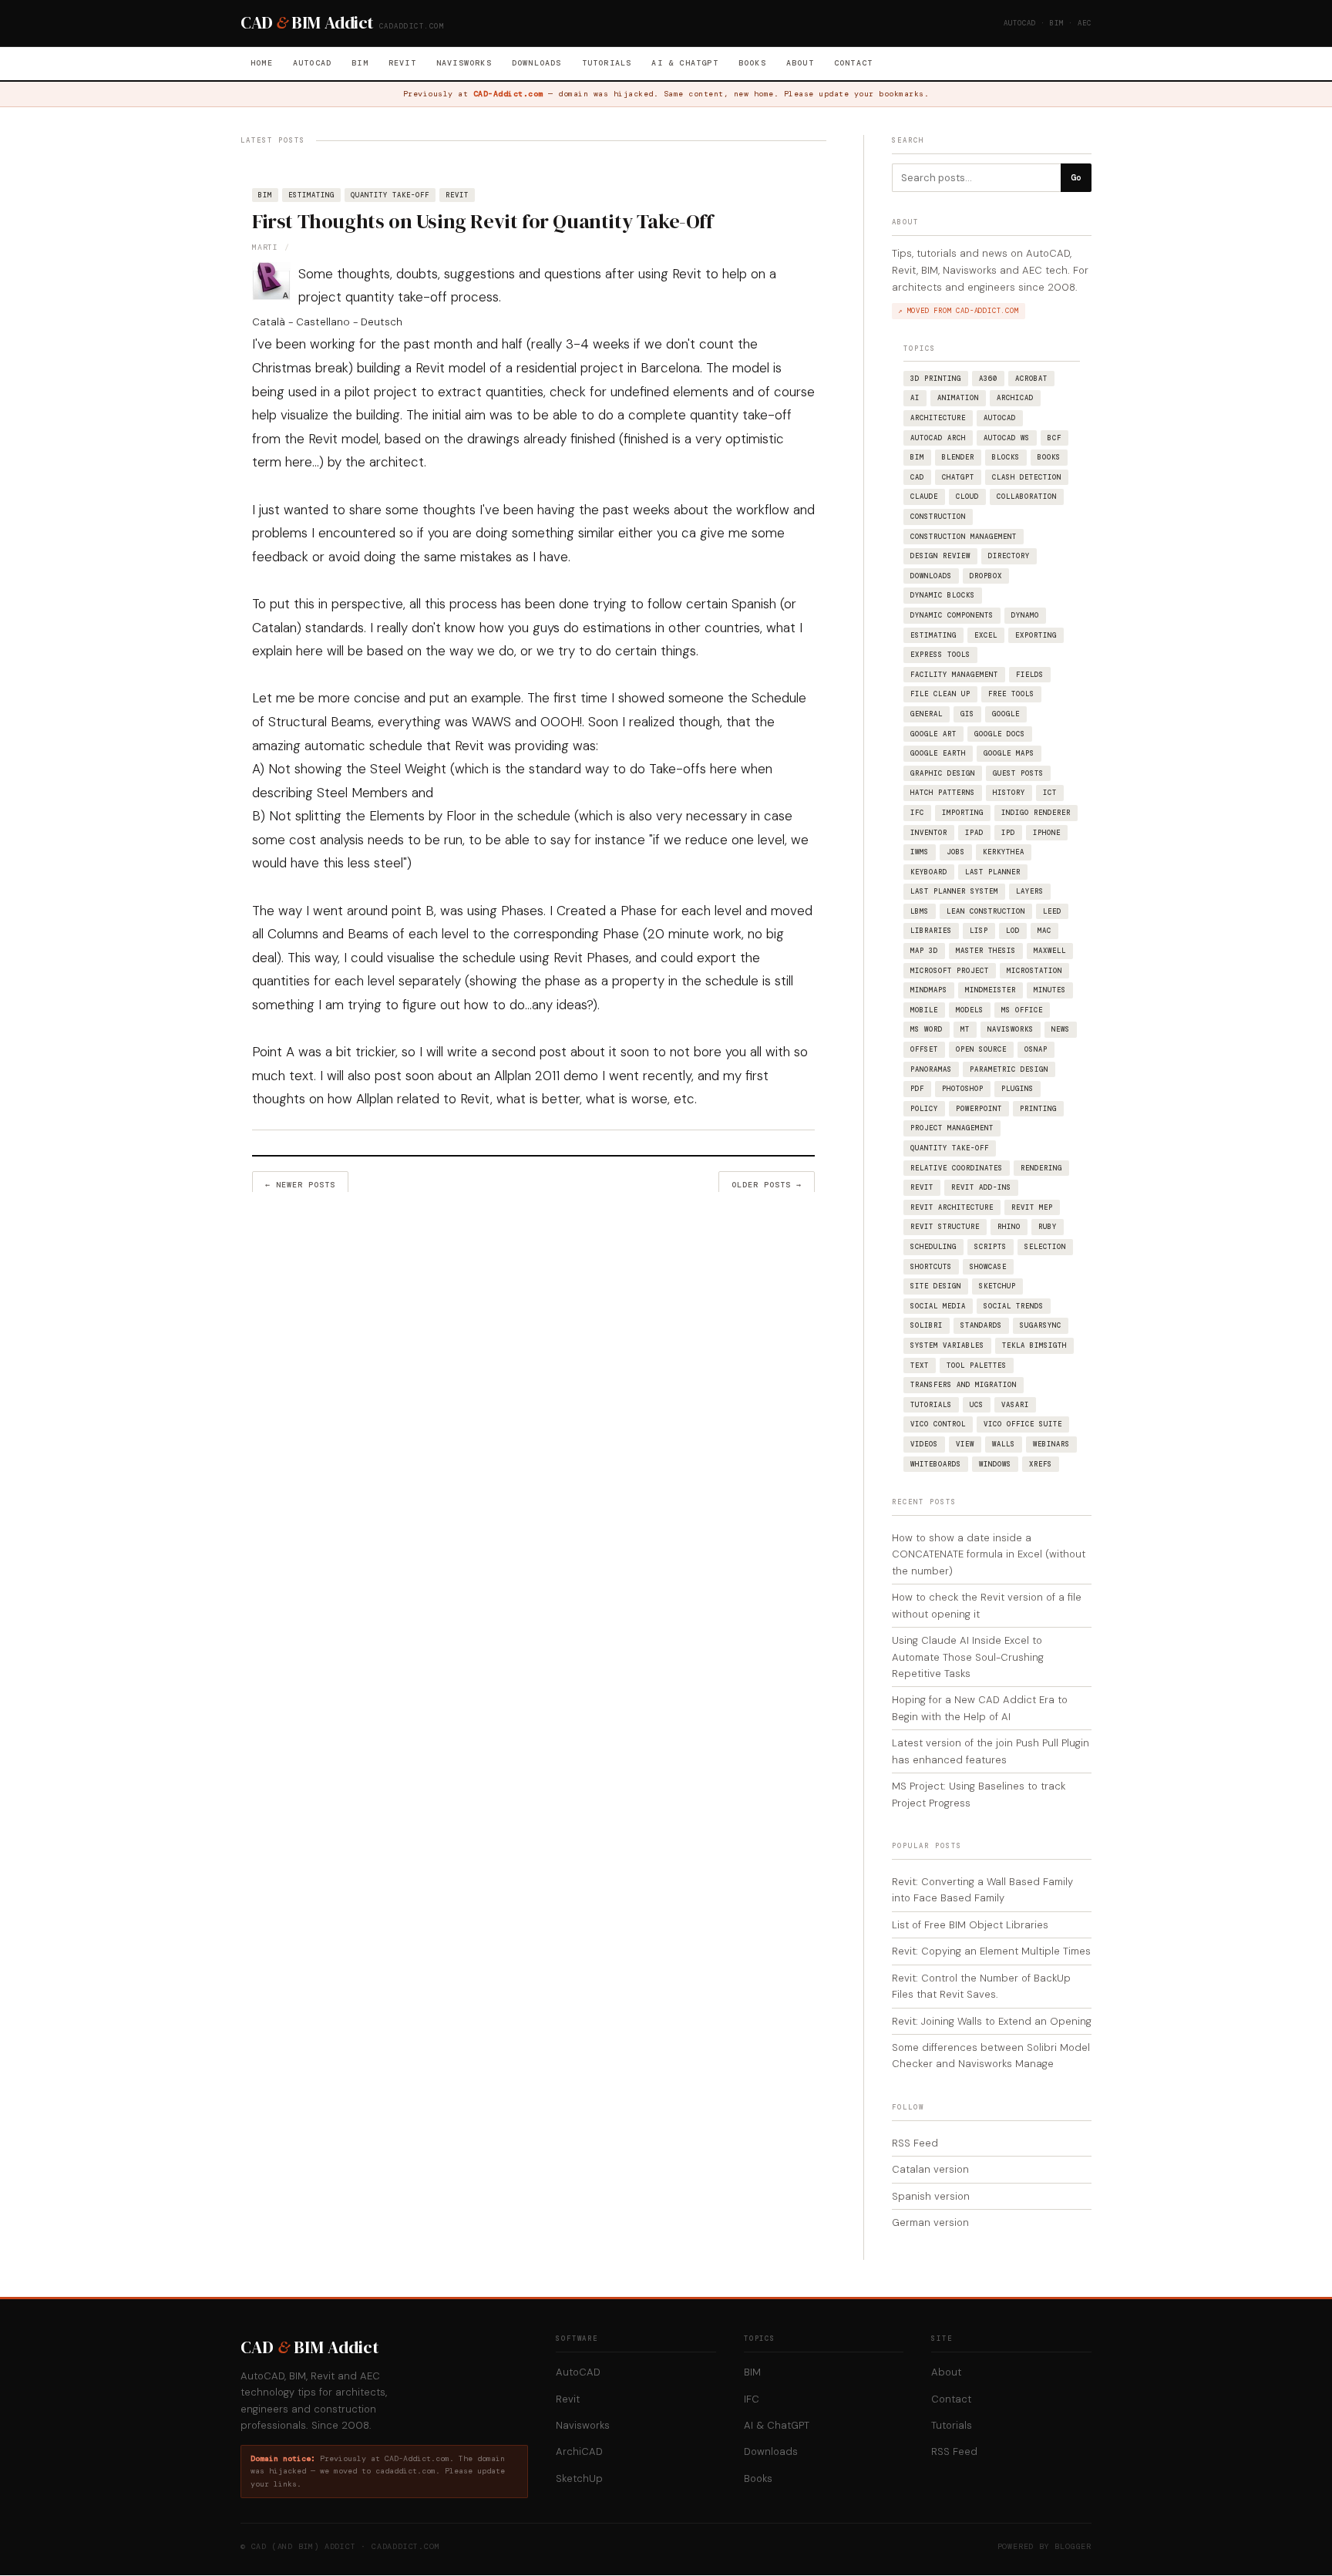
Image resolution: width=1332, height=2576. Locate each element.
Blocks (1006, 457)
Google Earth (938, 753)
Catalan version (930, 2169)
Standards (981, 1325)
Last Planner (993, 872)
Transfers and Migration (964, 1385)
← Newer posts (300, 1185)
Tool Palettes (977, 1365)
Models (970, 1010)
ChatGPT (958, 477)
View (965, 1444)
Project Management (952, 1128)
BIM (360, 63)
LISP (979, 931)
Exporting (1036, 635)
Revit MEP (1032, 1207)
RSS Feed (915, 2143)
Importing (963, 813)
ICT (1050, 793)
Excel (986, 635)
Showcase (988, 1267)
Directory (1009, 556)
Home (262, 63)
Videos (924, 1444)
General (927, 714)
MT (965, 1029)
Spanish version (931, 2196)
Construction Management (964, 537)
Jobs (956, 852)
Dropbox (986, 576)
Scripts (991, 1247)
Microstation (1034, 971)
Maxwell (1050, 951)
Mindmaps (929, 990)
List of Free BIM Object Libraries (970, 1925)
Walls (1004, 1444)
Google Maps (1009, 753)
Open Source (981, 1049)
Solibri (927, 1325)
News (1061, 1029)
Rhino (1009, 1227)
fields (1030, 675)
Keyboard (929, 872)
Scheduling (933, 1247)
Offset (924, 1049)
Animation (958, 398)
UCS (977, 1405)
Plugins (1017, 1089)
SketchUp (997, 1286)
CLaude (924, 497)
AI (915, 398)
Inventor (929, 833)
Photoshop (963, 1089)
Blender (958, 457)
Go (1076, 177)
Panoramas (931, 1069)
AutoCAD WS (1007, 438)
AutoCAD (312, 63)
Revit (402, 63)
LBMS (920, 911)
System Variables (947, 1345)
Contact (853, 63)
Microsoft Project (950, 971)
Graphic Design (943, 773)
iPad (974, 833)
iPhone (1047, 833)
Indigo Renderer (1036, 813)
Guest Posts (1018, 773)
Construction (938, 517)
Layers (1030, 891)
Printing (1038, 1109)
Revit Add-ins (981, 1187)
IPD (1008, 833)
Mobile (924, 1010)
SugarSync (1041, 1325)
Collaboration (1027, 497)
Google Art (933, 734)
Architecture (938, 418)
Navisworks (464, 63)
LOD (1013, 931)
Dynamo (1025, 615)
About (800, 63)
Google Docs (1000, 734)
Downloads (537, 63)
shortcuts (931, 1267)
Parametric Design (1009, 1069)
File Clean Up (940, 694)
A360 (988, 379)
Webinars (1051, 1444)
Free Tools (1011, 694)
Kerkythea (1004, 852)
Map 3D (924, 951)
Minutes (1050, 990)
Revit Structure (945, 1227)
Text (920, 1365)
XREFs (1041, 1464)
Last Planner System (954, 891)
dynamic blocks (943, 595)
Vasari (1015, 1405)
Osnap (1036, 1049)
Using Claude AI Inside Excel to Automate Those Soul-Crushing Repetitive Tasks (968, 1657)
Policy (924, 1109)
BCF (1054, 438)
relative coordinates (957, 1168)
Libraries (931, 931)
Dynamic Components (952, 615)
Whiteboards (936, 1464)
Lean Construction (986, 911)
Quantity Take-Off (390, 195)
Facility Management (954, 675)
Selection (1045, 1247)
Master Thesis (986, 951)
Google (1006, 714)
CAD (917, 477)
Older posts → (767, 1185)
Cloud (967, 497)
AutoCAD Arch (938, 438)
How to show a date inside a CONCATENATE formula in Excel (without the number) (989, 1554)
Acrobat (1031, 379)
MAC (1044, 931)
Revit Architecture (952, 1207)
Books (752, 63)
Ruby (1048, 1227)
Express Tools (940, 655)
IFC (917, 813)
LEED (1052, 911)
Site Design (936, 1286)
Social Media (938, 1306)
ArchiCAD (1015, 398)
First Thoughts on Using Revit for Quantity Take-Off (483, 221)
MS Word (927, 1029)
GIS (967, 714)
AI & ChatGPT (684, 63)
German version (930, 2222)
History (1009, 793)
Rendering (1041, 1168)
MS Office (1022, 1010)
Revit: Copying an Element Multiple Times (991, 1951)
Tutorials (607, 63)
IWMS (920, 852)
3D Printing (936, 379)
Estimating (311, 195)
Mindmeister (991, 990)
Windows (995, 1464)
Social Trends (1014, 1306)
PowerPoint (979, 1109)
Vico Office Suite (1023, 1424)
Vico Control (938, 1424)
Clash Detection (1027, 477)
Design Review (940, 556)
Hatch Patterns (943, 793)
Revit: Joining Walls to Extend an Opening (992, 2021)
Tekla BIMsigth (1034, 1345)
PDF (917, 1089)
